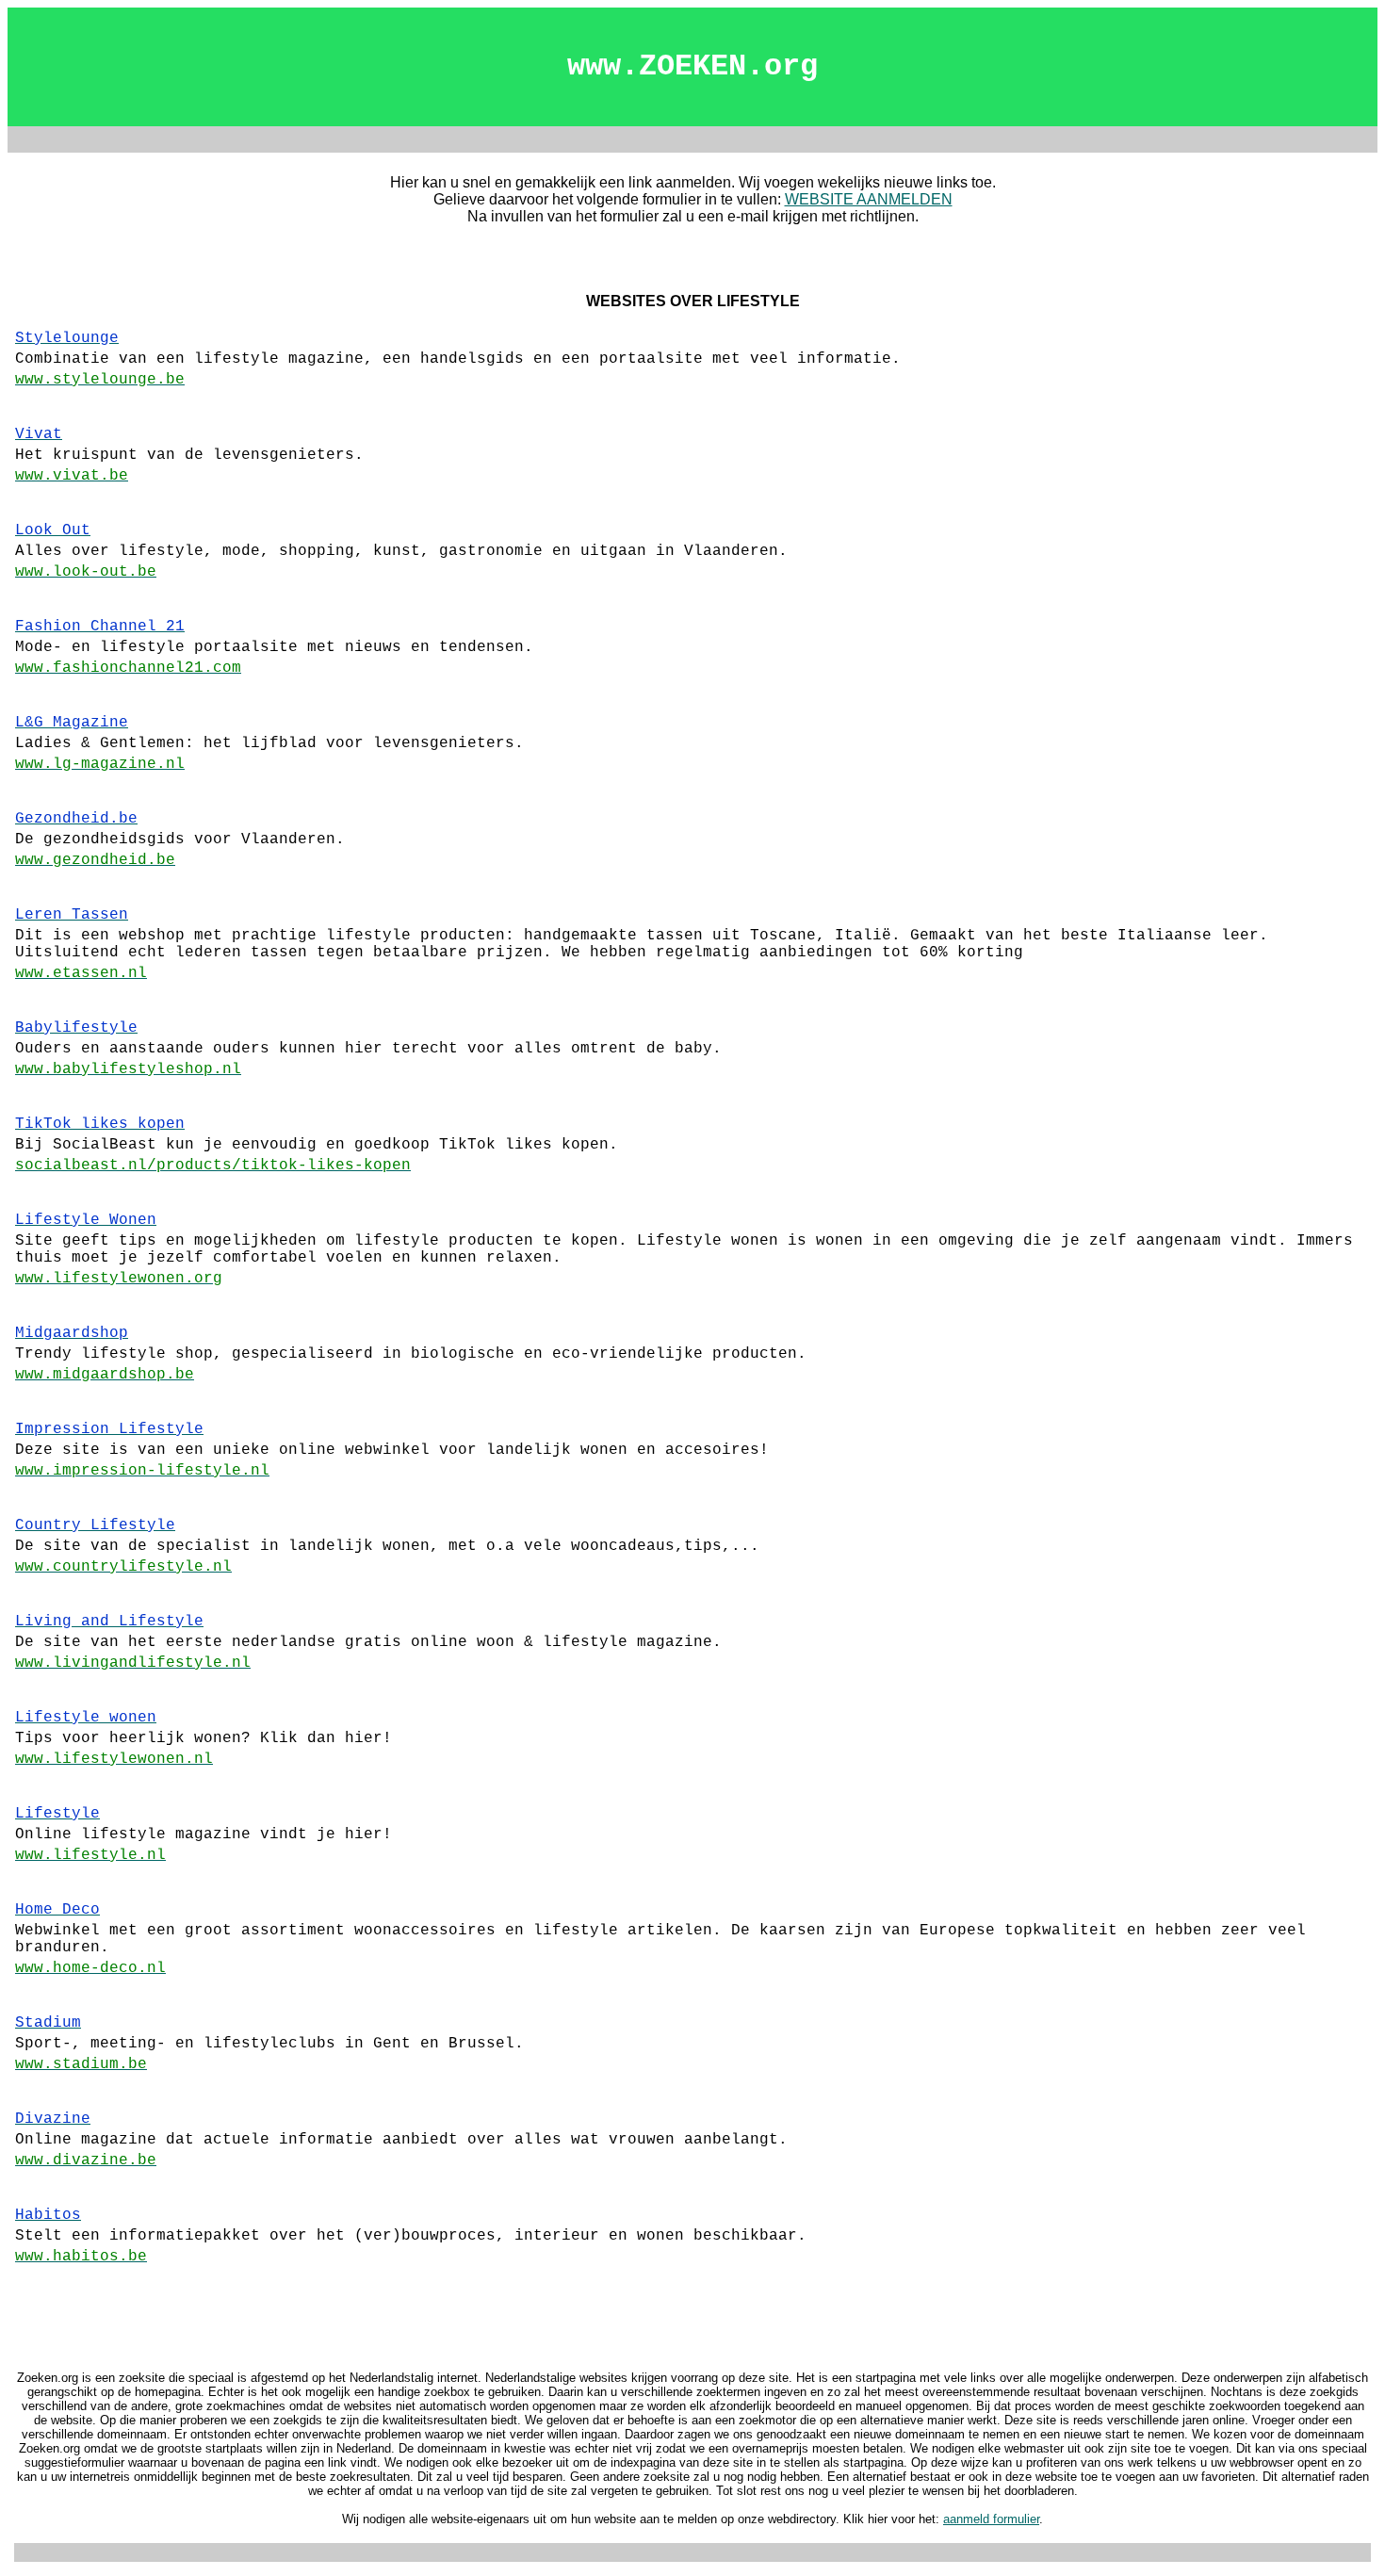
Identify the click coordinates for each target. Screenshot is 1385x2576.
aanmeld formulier (991, 2519)
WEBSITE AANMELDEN (869, 199)
